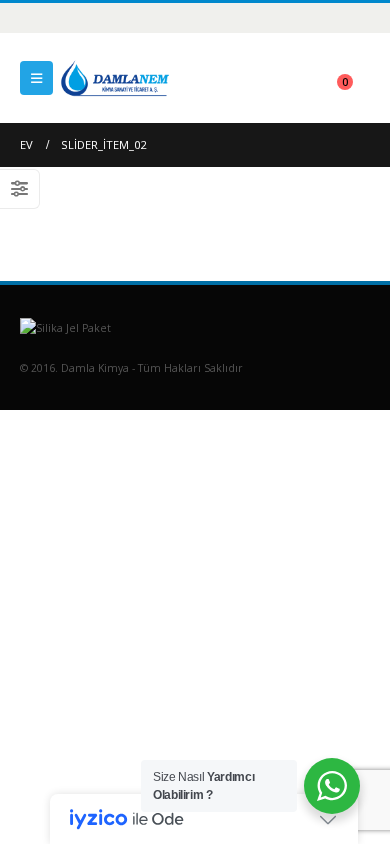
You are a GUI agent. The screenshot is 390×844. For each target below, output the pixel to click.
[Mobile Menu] (36, 78)
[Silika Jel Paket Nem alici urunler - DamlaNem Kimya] (115, 77)
